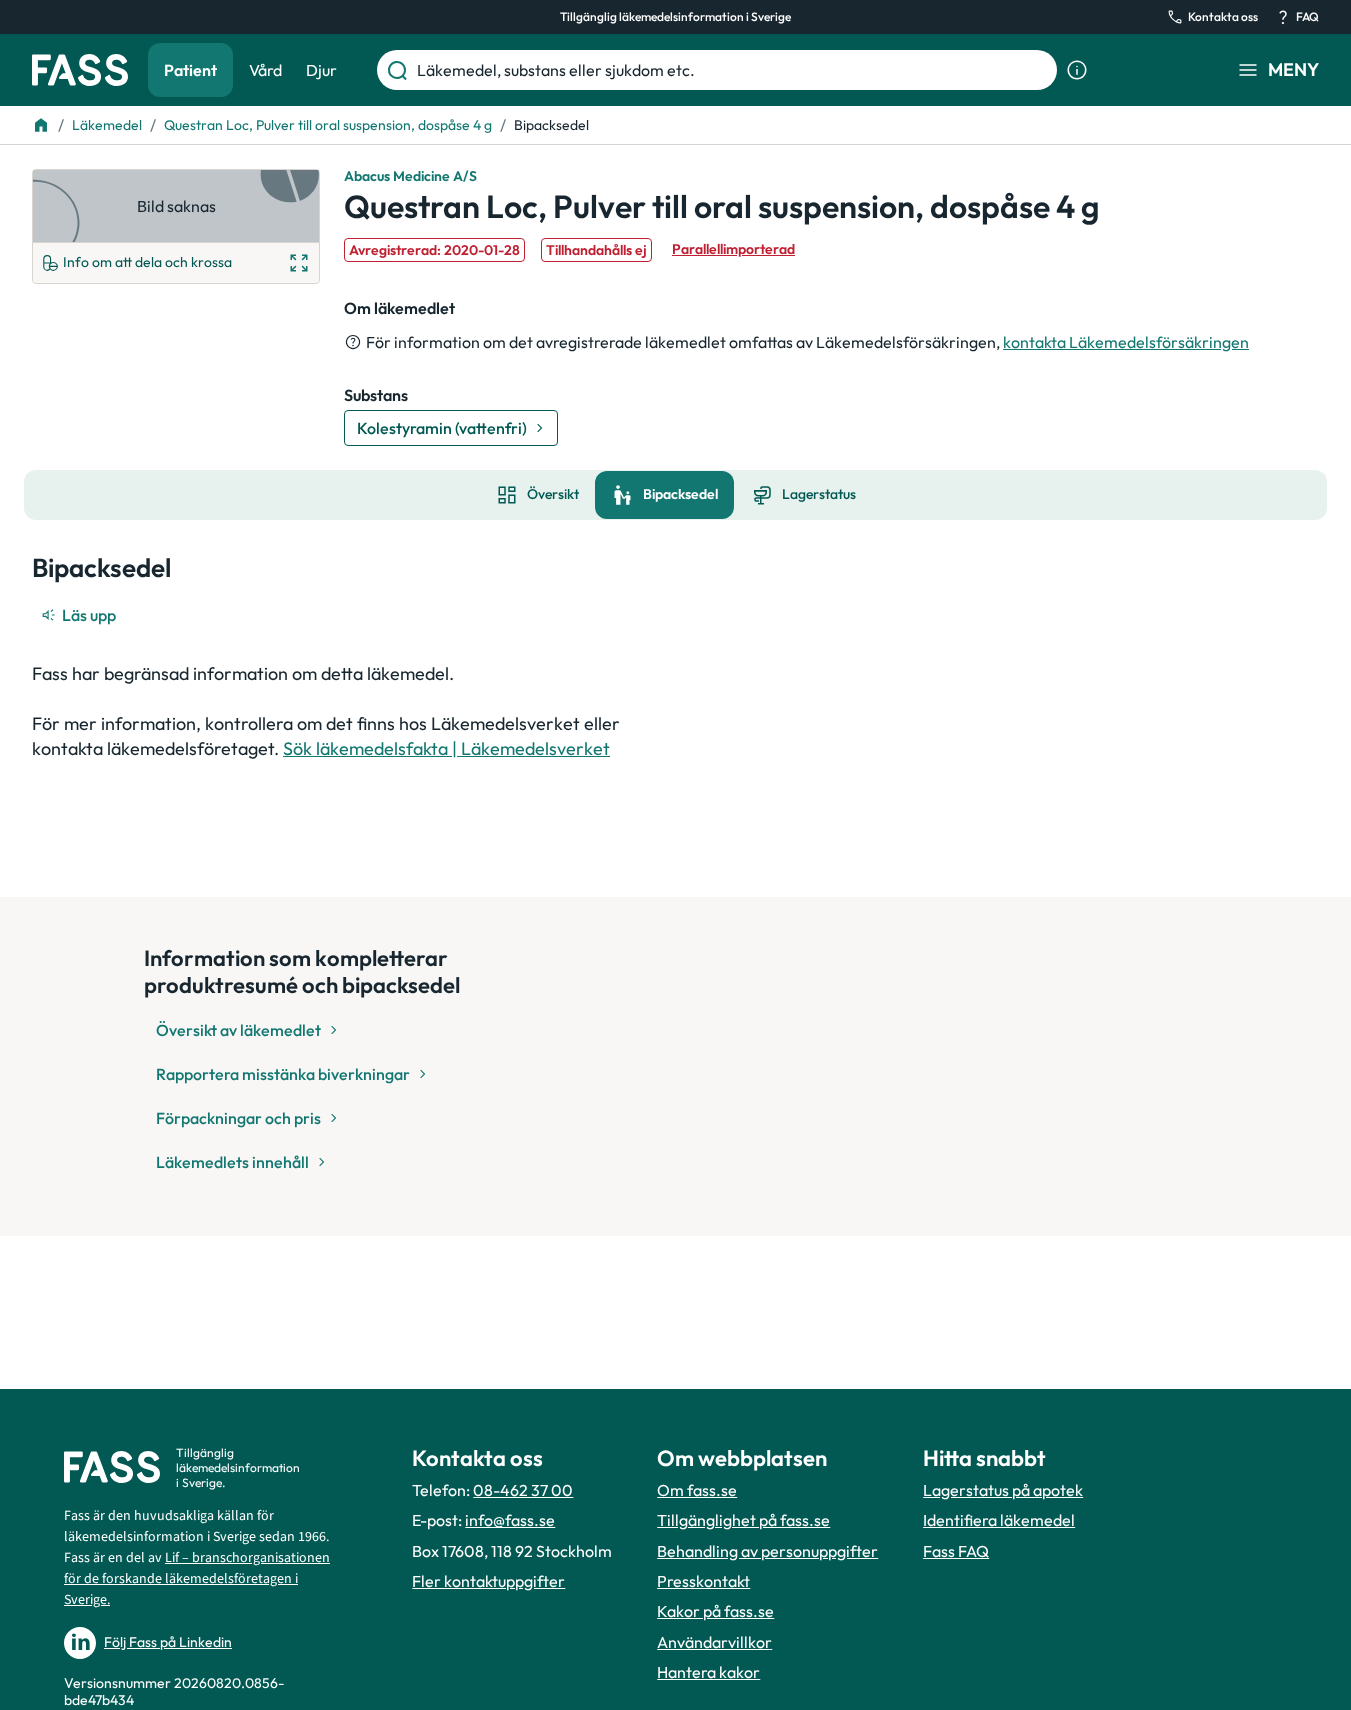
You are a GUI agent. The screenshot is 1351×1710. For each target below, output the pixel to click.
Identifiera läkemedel (999, 1520)
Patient (190, 70)
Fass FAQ (956, 1551)
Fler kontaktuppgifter (488, 1581)
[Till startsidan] (41, 125)
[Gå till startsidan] (80, 70)
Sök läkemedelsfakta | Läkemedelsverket (446, 748)
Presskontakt (703, 1581)
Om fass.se (697, 1490)
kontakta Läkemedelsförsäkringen (1126, 342)
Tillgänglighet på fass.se (743, 1520)
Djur (321, 70)
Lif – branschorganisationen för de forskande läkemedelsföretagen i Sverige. (197, 1579)
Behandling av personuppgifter (767, 1551)
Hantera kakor (708, 1672)
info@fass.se (510, 1520)
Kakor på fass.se (715, 1611)
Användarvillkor (714, 1642)
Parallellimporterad (733, 249)
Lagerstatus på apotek (1003, 1490)
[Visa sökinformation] (1077, 70)
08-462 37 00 (523, 1490)
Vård (265, 70)
